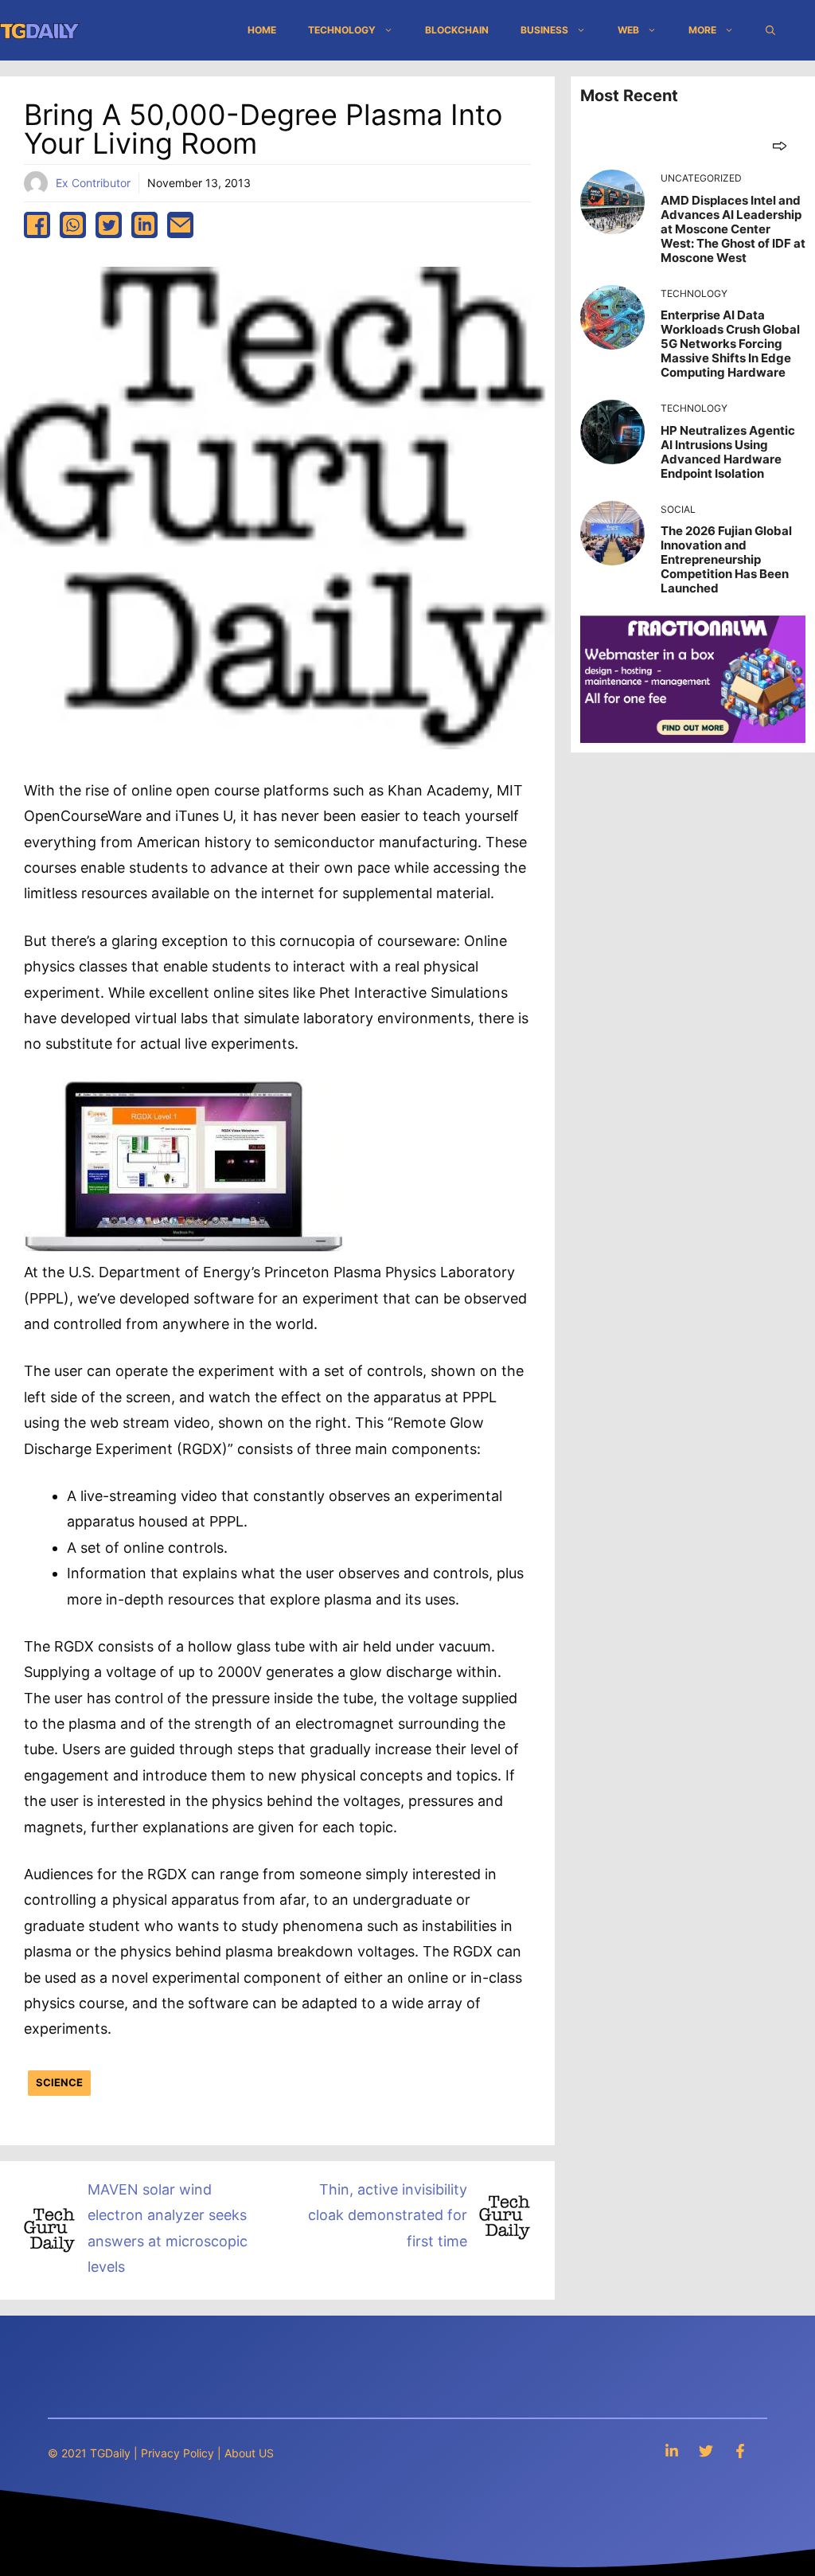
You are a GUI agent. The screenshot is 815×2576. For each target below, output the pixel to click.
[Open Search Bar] (770, 30)
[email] (180, 225)
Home (262, 30)
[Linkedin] (672, 2451)
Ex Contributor (93, 183)
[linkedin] (144, 225)
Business (544, 30)
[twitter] (109, 225)
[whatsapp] (73, 225)
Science (59, 2082)
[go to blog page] (780, 145)
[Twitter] (706, 2451)
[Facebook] (740, 2451)
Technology (342, 30)
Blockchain (457, 30)
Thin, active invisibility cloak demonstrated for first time (388, 2215)
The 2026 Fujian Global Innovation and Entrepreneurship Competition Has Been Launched (726, 559)
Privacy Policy (177, 2453)
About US (249, 2453)
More (702, 30)
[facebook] (37, 225)
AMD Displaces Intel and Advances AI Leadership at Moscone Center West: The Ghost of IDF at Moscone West (733, 229)
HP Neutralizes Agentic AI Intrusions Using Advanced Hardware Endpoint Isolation (728, 452)
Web (628, 30)
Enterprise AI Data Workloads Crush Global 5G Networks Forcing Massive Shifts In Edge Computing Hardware (730, 344)
